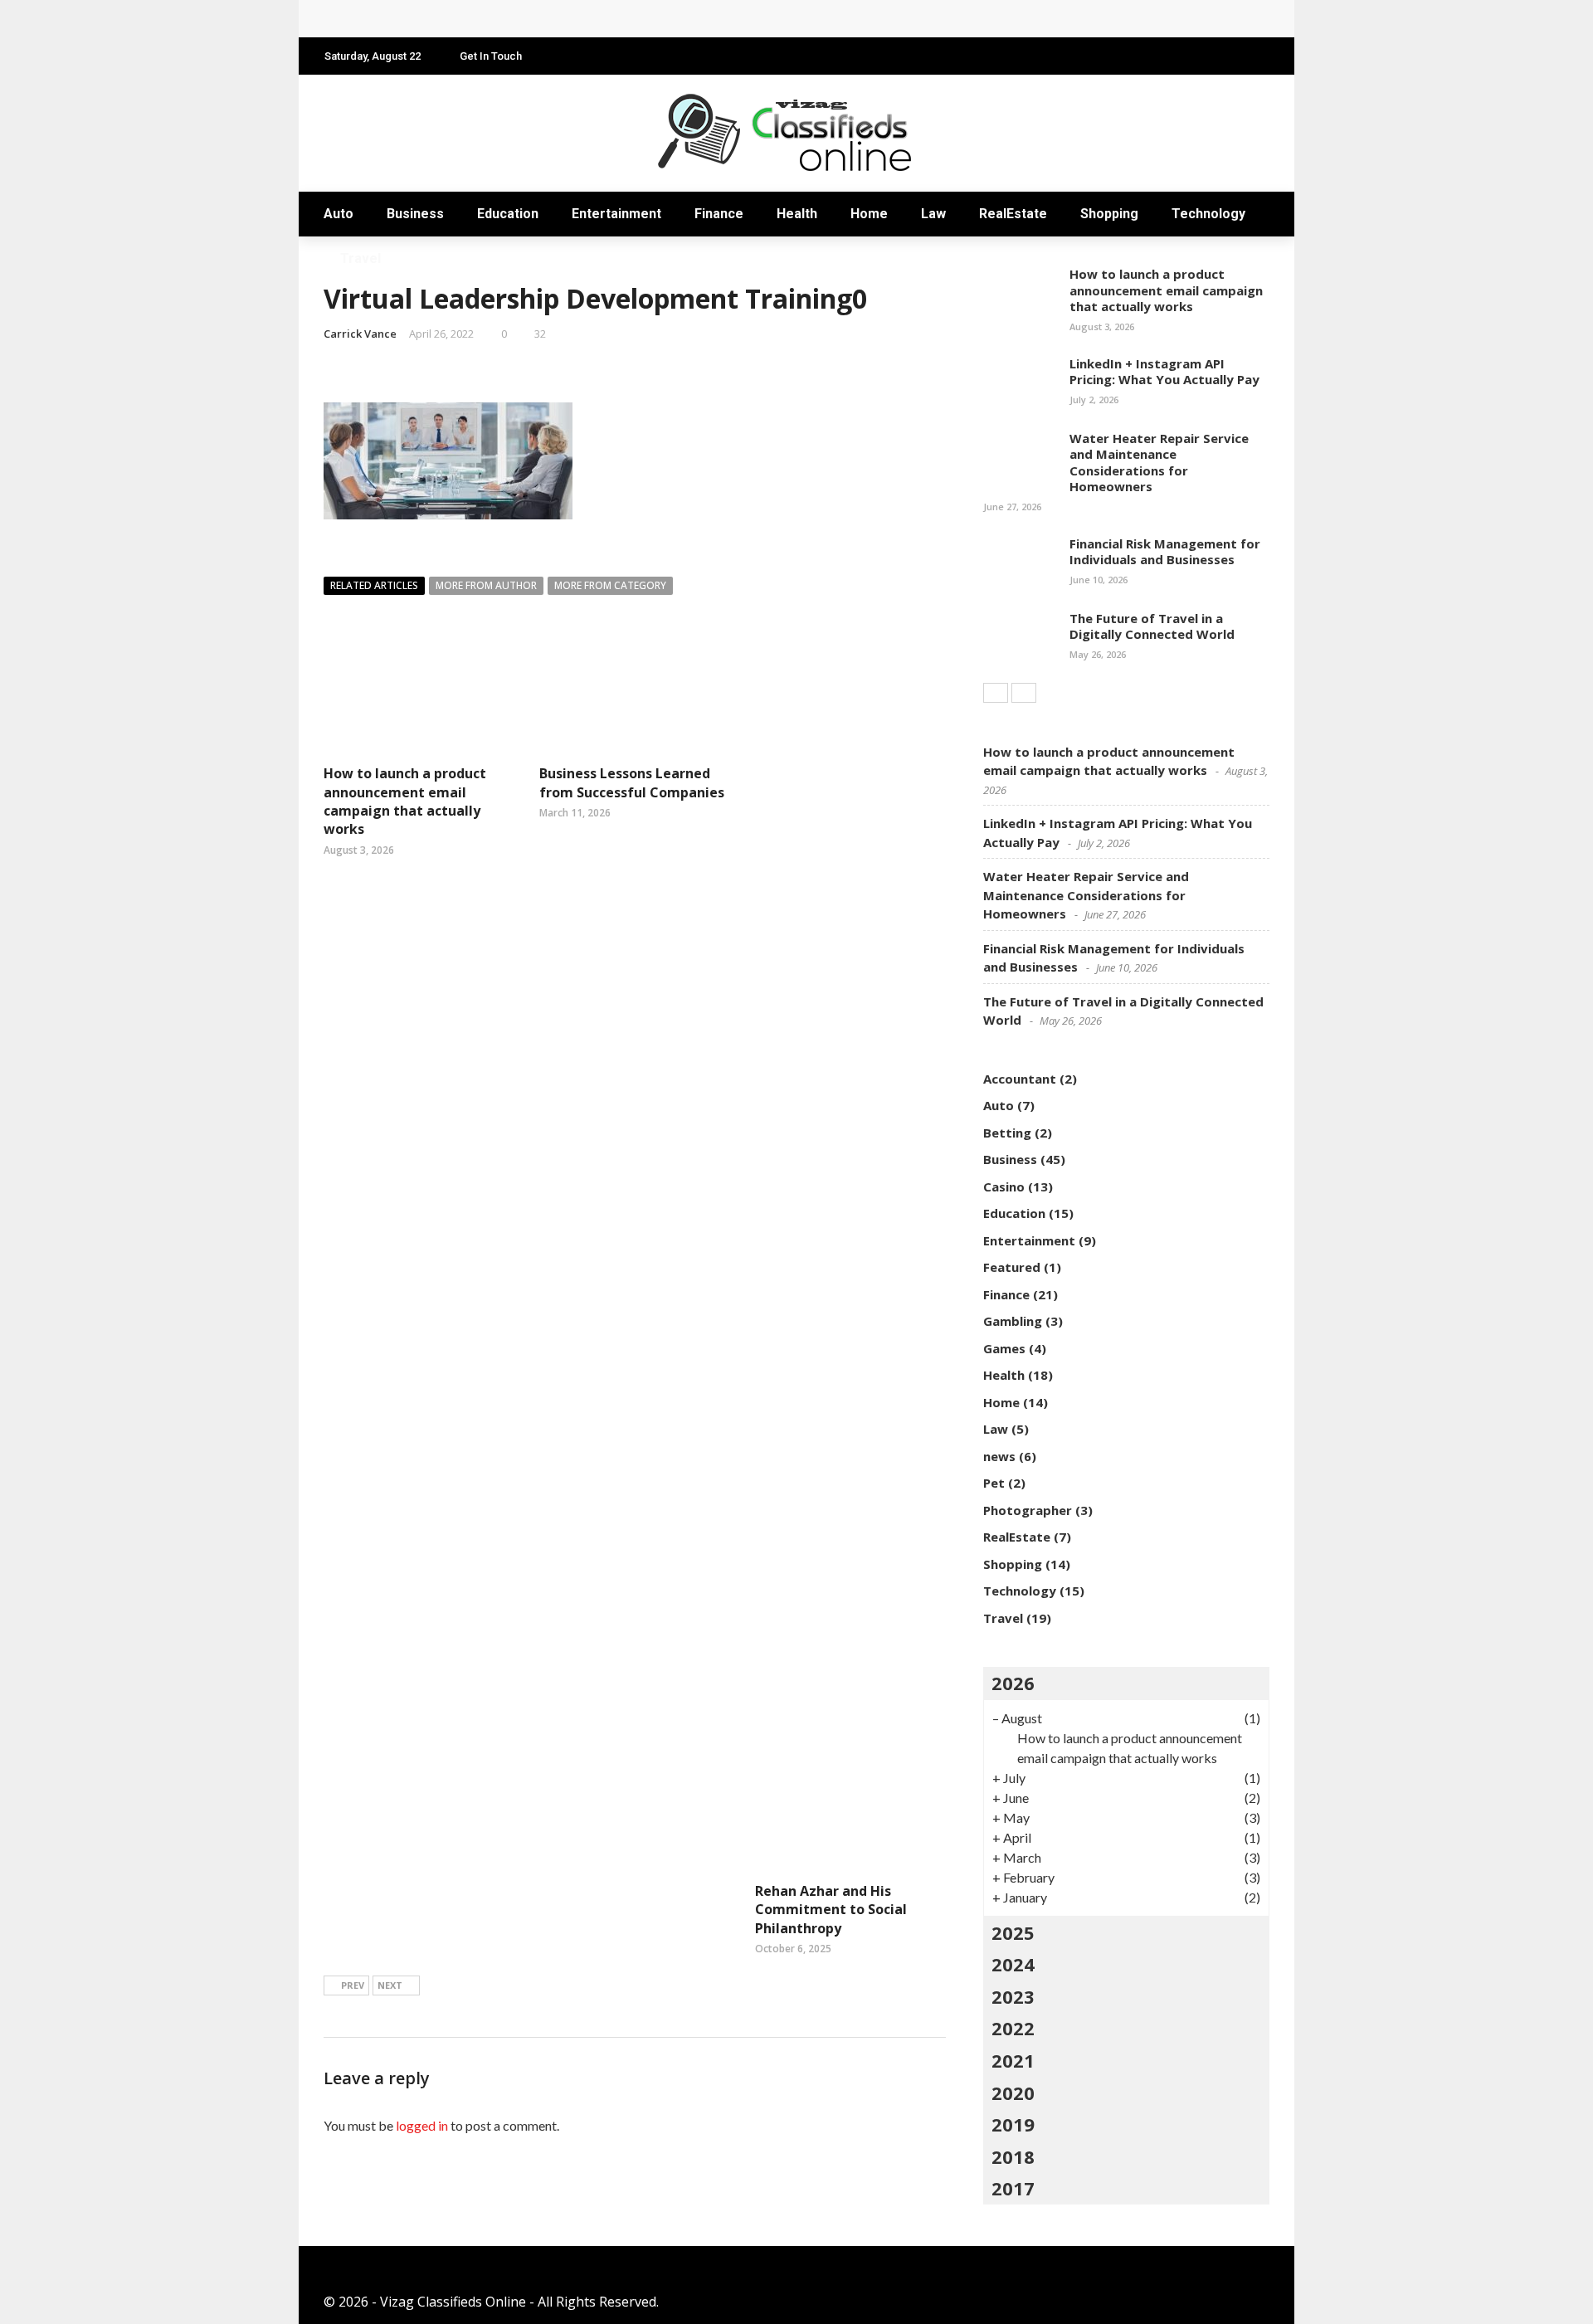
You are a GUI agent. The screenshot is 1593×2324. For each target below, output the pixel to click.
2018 (1013, 2156)
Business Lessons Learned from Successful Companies (632, 782)
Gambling (1013, 1321)
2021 (1013, 2060)
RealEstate (1013, 214)
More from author (486, 585)
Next (390, 1985)
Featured (1012, 1267)
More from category (610, 585)
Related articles (374, 585)
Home (869, 214)
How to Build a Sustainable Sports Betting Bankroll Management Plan (565, 19)
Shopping (1109, 214)
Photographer (1028, 1510)
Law (933, 214)
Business (415, 214)
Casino (1004, 1186)
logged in (422, 2125)
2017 (1013, 2188)
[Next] (1024, 693)
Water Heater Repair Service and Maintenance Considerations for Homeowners (1159, 463)
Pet (994, 1483)
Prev (353, 1985)
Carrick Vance (360, 334)
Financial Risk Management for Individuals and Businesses (1165, 552)
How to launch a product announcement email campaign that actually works (405, 801)
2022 (1013, 2028)
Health (797, 214)
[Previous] (996, 693)
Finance (719, 214)
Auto (339, 214)
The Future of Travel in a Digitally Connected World (1152, 626)
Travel (360, 258)
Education (508, 214)
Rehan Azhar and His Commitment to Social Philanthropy (831, 1910)
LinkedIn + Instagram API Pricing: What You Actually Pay (1164, 372)
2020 (1013, 2093)
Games (1004, 1348)
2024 (1013, 1964)
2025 (1013, 1932)
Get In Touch (491, 56)
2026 (1013, 1683)
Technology (1208, 214)
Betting (1007, 1133)
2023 (1013, 1996)
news (999, 1456)
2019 (1013, 2124)
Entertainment (616, 214)
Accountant (1020, 1079)
